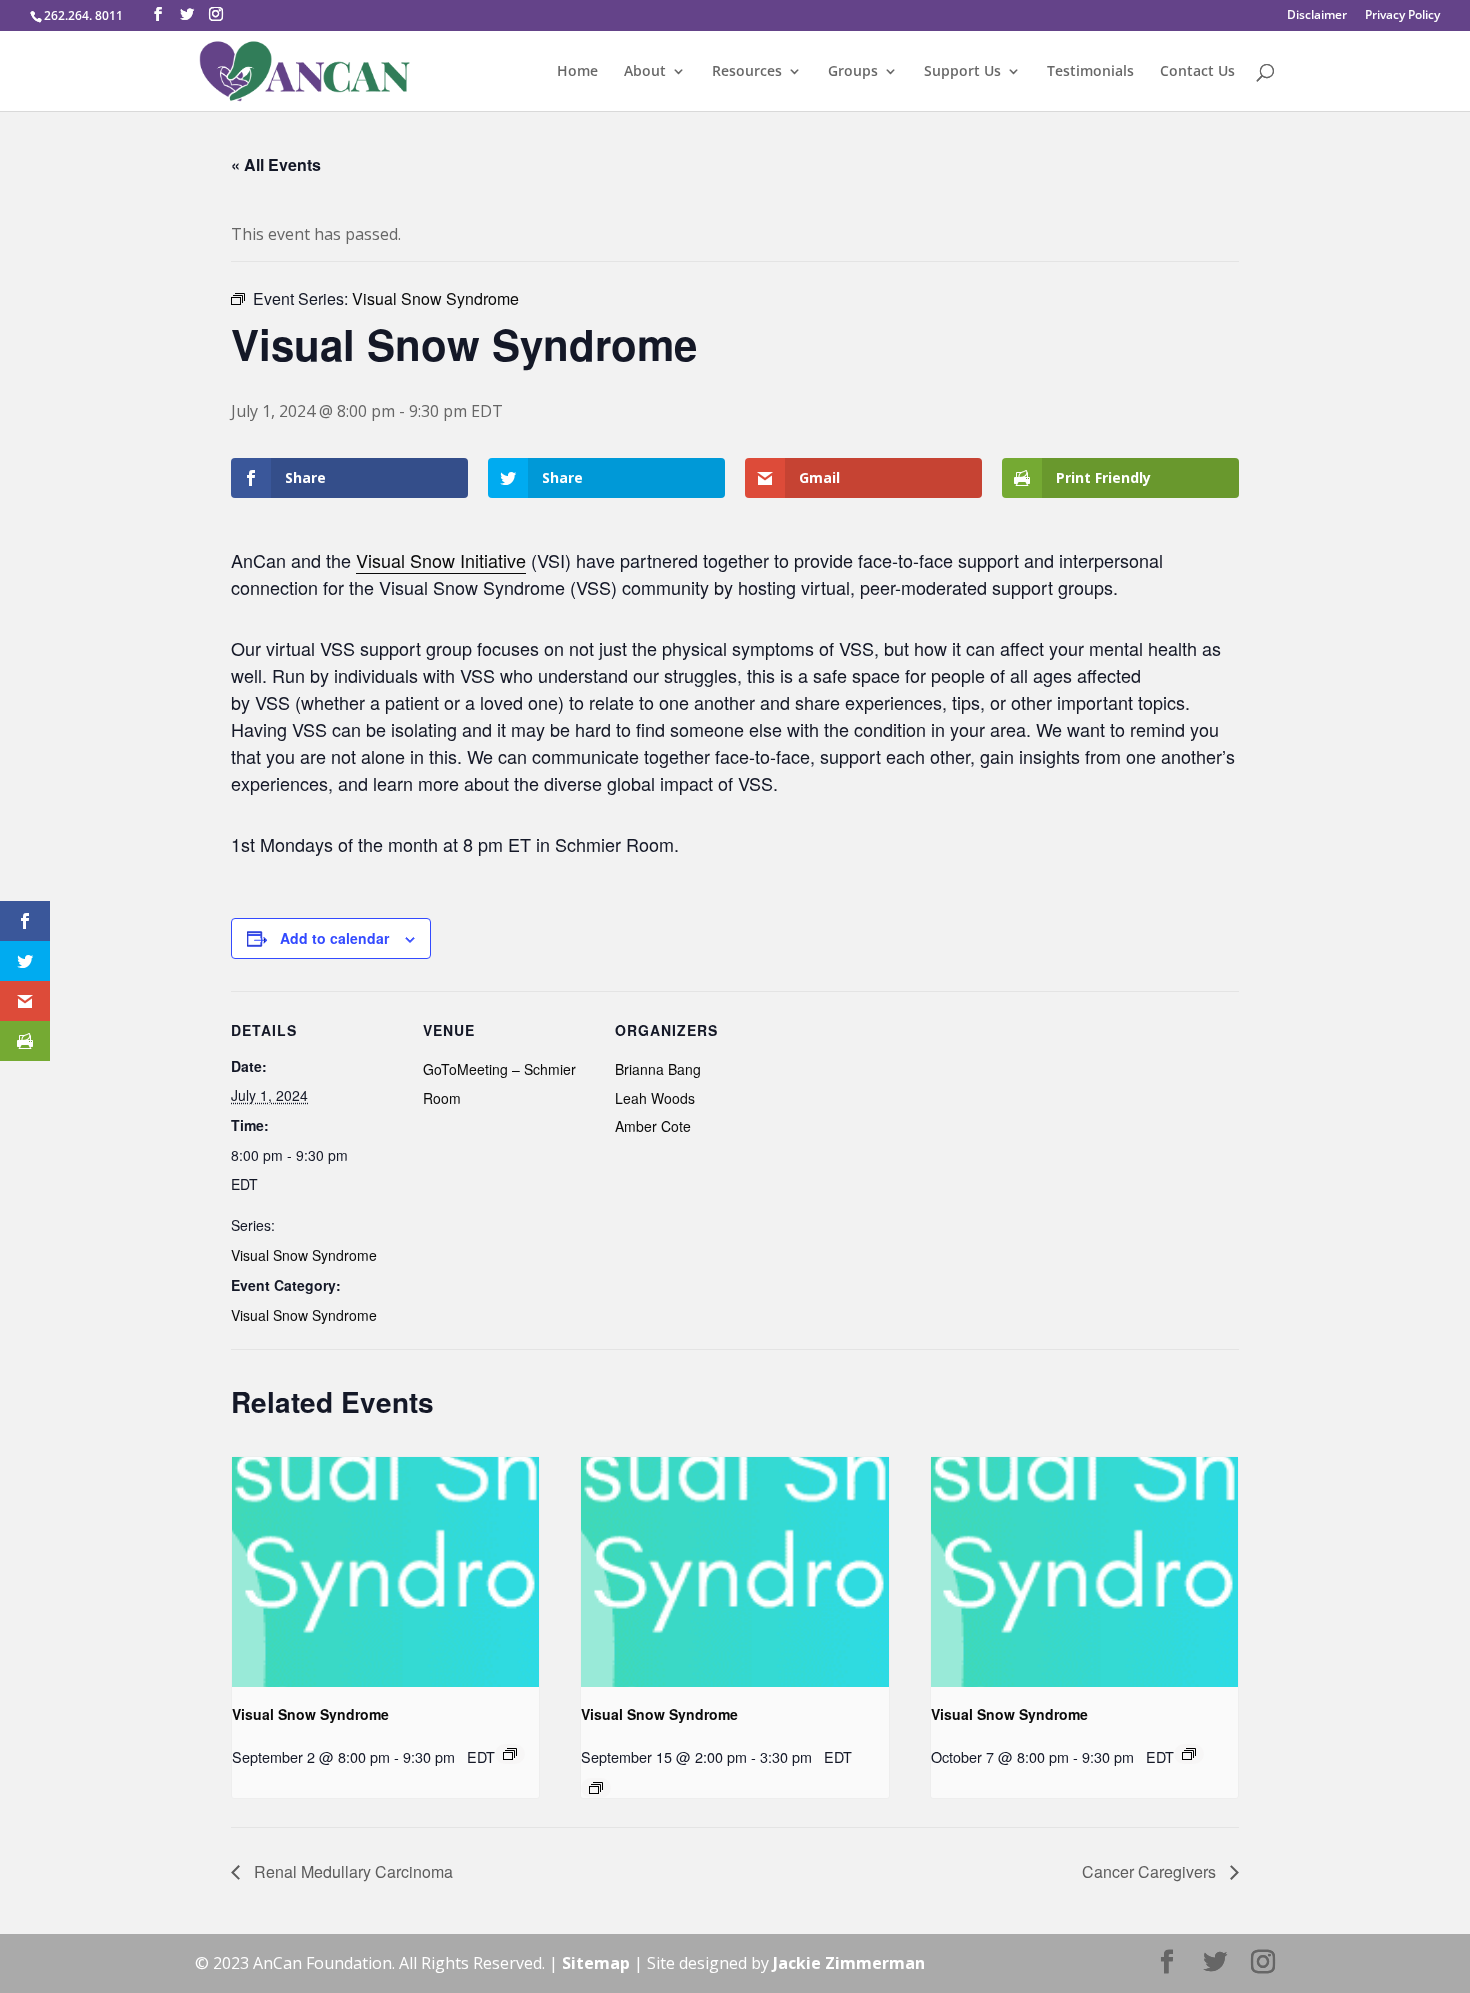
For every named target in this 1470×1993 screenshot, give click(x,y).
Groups (853, 72)
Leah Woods (655, 1098)
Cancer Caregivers (1151, 1871)
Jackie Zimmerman (849, 1963)
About (645, 72)
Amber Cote (653, 1126)
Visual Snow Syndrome (304, 1255)
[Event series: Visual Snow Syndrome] (510, 1754)
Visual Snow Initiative (441, 560)
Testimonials (1090, 72)
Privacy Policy (1402, 16)
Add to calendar (334, 938)
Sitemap (596, 1963)
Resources (747, 72)
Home (577, 72)
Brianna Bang (658, 1069)
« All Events (276, 164)
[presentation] (385, 1572)
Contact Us (1197, 72)
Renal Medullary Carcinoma (351, 1871)
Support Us (962, 72)
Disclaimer (1317, 16)
